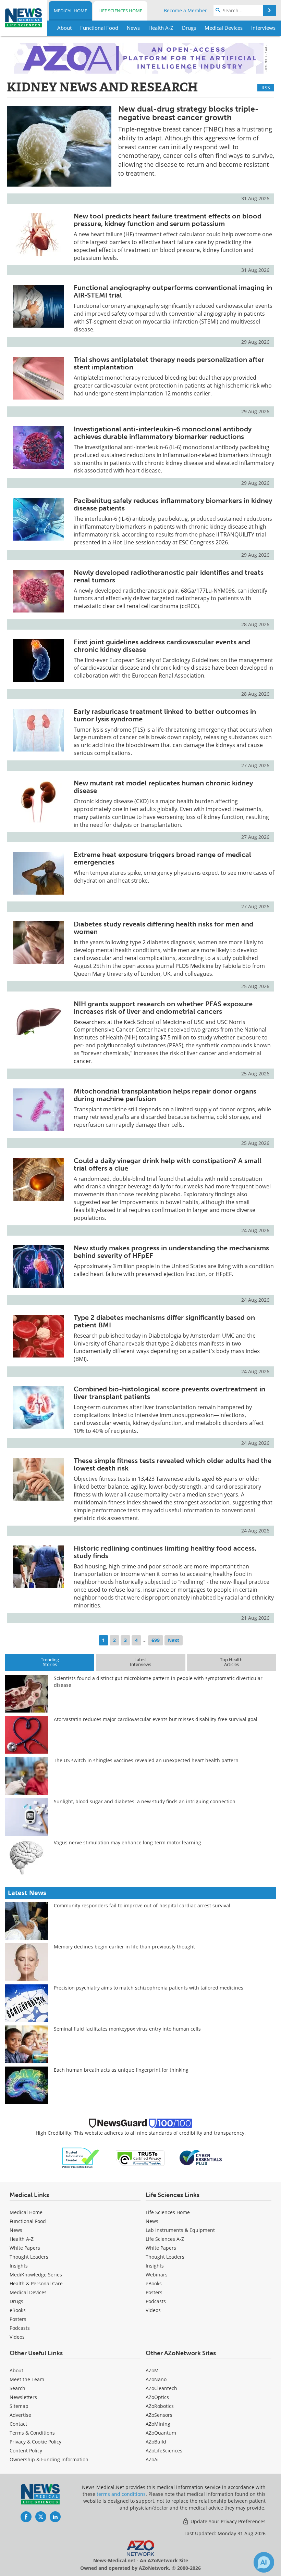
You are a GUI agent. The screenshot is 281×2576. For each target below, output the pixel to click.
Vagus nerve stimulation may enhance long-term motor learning (127, 1842)
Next (174, 1640)
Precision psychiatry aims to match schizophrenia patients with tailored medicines (149, 1988)
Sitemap (19, 2406)
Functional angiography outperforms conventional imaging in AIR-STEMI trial (173, 291)
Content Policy (26, 2451)
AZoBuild (156, 2442)
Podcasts (20, 2328)
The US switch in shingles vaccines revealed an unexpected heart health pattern (146, 1760)
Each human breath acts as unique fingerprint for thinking (121, 2070)
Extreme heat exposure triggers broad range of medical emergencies (162, 858)
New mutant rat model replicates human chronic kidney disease (163, 787)
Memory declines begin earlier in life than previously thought (124, 1947)
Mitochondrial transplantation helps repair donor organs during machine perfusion (165, 1095)
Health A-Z (22, 2239)
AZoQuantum (161, 2433)
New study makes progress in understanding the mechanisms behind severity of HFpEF (171, 1252)
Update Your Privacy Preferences (227, 2521)
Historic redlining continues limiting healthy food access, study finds (165, 1552)
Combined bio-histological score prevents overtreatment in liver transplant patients (169, 1393)
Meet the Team (27, 2379)
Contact (18, 2424)
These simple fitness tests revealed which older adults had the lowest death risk (173, 1464)
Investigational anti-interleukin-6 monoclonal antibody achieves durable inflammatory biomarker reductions (163, 433)
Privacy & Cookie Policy (35, 2442)
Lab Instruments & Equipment (180, 2230)
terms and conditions (121, 2494)
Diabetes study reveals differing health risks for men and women (163, 928)
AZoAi (152, 2459)
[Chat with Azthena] (264, 2562)
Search (17, 2388)
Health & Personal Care (36, 2283)
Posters (18, 2319)
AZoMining (158, 2424)
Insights (19, 2266)
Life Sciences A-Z (165, 2239)
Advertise (20, 2415)
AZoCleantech (161, 2388)
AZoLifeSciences (164, 2451)
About (16, 2370)
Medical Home (70, 11)
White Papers (25, 2248)
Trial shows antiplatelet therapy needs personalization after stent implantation (169, 363)
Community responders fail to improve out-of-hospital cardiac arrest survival (142, 1905)
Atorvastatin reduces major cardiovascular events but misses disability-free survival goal (156, 1719)
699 (156, 1640)
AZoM (152, 2370)
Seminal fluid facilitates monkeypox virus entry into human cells (127, 2029)
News (16, 2230)
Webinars (157, 2275)
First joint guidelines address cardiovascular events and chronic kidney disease (162, 646)
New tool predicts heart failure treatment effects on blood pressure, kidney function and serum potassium (168, 220)
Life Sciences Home (120, 11)
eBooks (18, 2310)
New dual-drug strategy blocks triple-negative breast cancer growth (188, 113)
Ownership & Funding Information (49, 2459)
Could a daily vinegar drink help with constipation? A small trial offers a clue (168, 1164)
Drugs (16, 2301)
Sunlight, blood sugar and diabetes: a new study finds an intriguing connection (145, 1801)
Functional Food (28, 2221)
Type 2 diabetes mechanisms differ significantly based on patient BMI (164, 1321)
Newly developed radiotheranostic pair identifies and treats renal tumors (169, 576)
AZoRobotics (160, 2406)
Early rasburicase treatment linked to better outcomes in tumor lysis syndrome (165, 715)
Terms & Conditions (32, 2433)
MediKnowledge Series (36, 2275)
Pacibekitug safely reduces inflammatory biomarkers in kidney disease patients (173, 504)
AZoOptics (157, 2397)
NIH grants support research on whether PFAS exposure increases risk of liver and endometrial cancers (163, 1008)
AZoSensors (159, 2415)
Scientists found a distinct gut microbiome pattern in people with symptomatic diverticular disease (158, 1682)
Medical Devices (28, 2292)
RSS (266, 87)
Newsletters (23, 2397)
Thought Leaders (29, 2257)
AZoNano (156, 2379)
